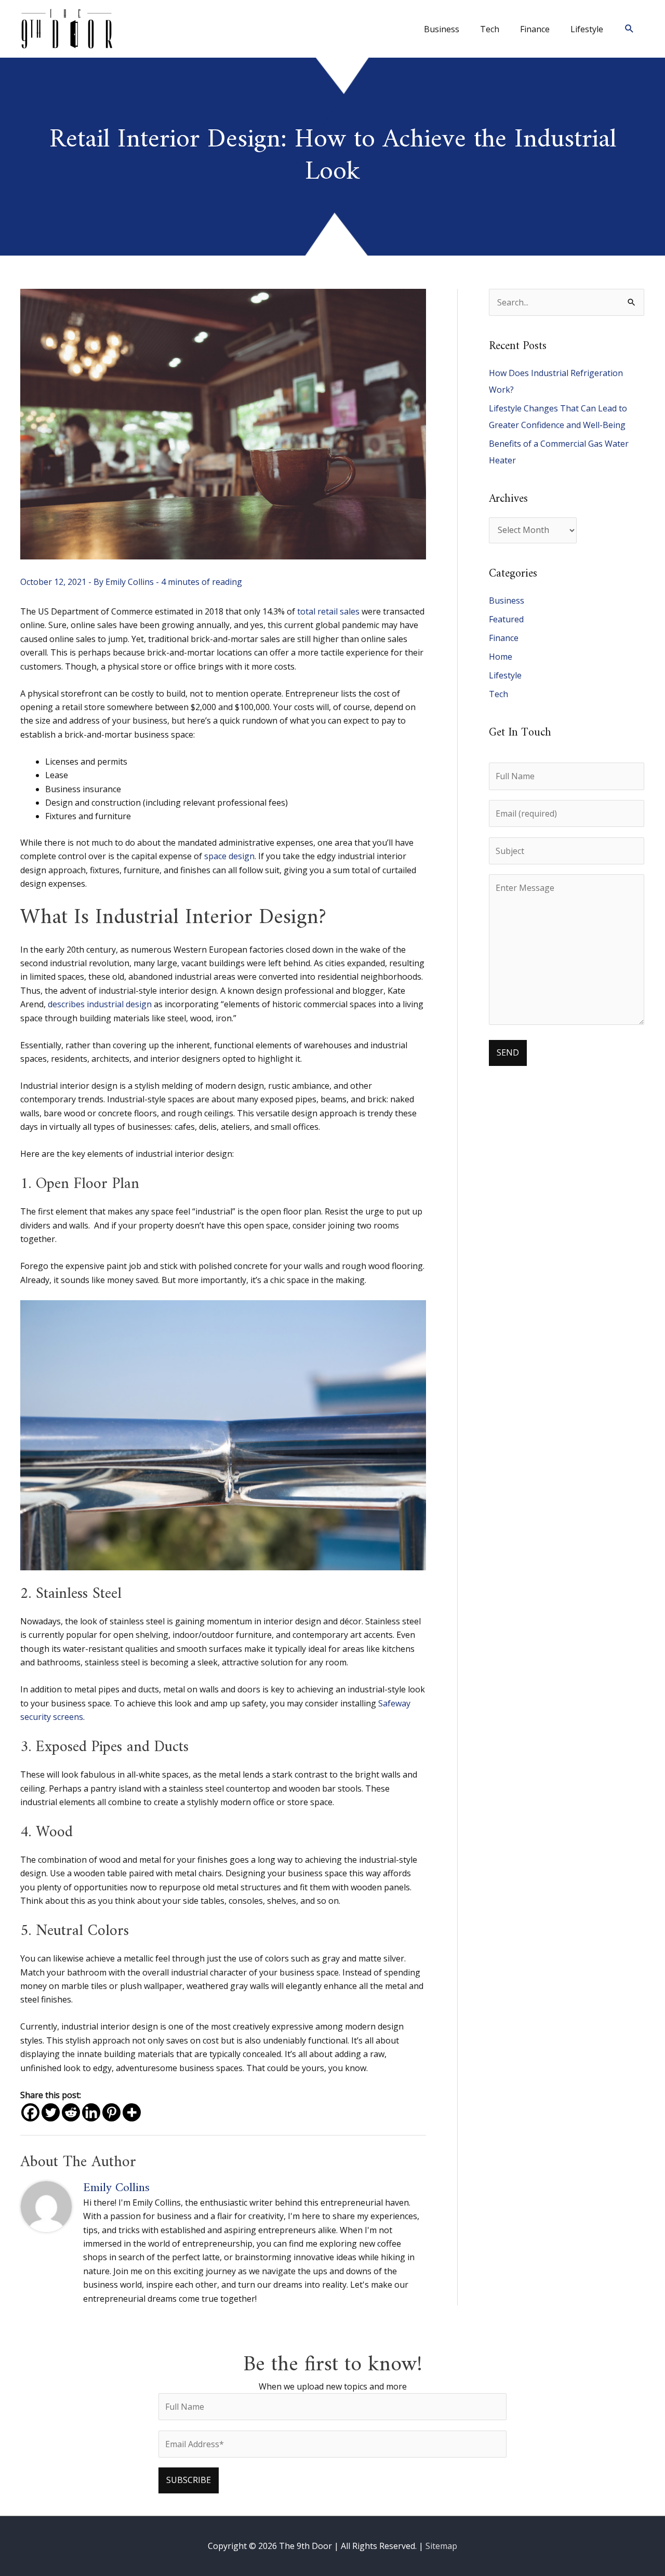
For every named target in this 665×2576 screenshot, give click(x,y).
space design (229, 856)
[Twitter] (51, 2112)
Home (501, 657)
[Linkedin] (91, 2112)
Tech (498, 694)
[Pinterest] (111, 2112)
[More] (132, 2112)
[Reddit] (71, 2112)
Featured (506, 619)
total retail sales (328, 611)
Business (507, 600)
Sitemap (441, 2546)
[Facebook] (30, 2112)
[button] (629, 29)
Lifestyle (505, 675)
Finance (504, 638)
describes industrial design (100, 1004)
